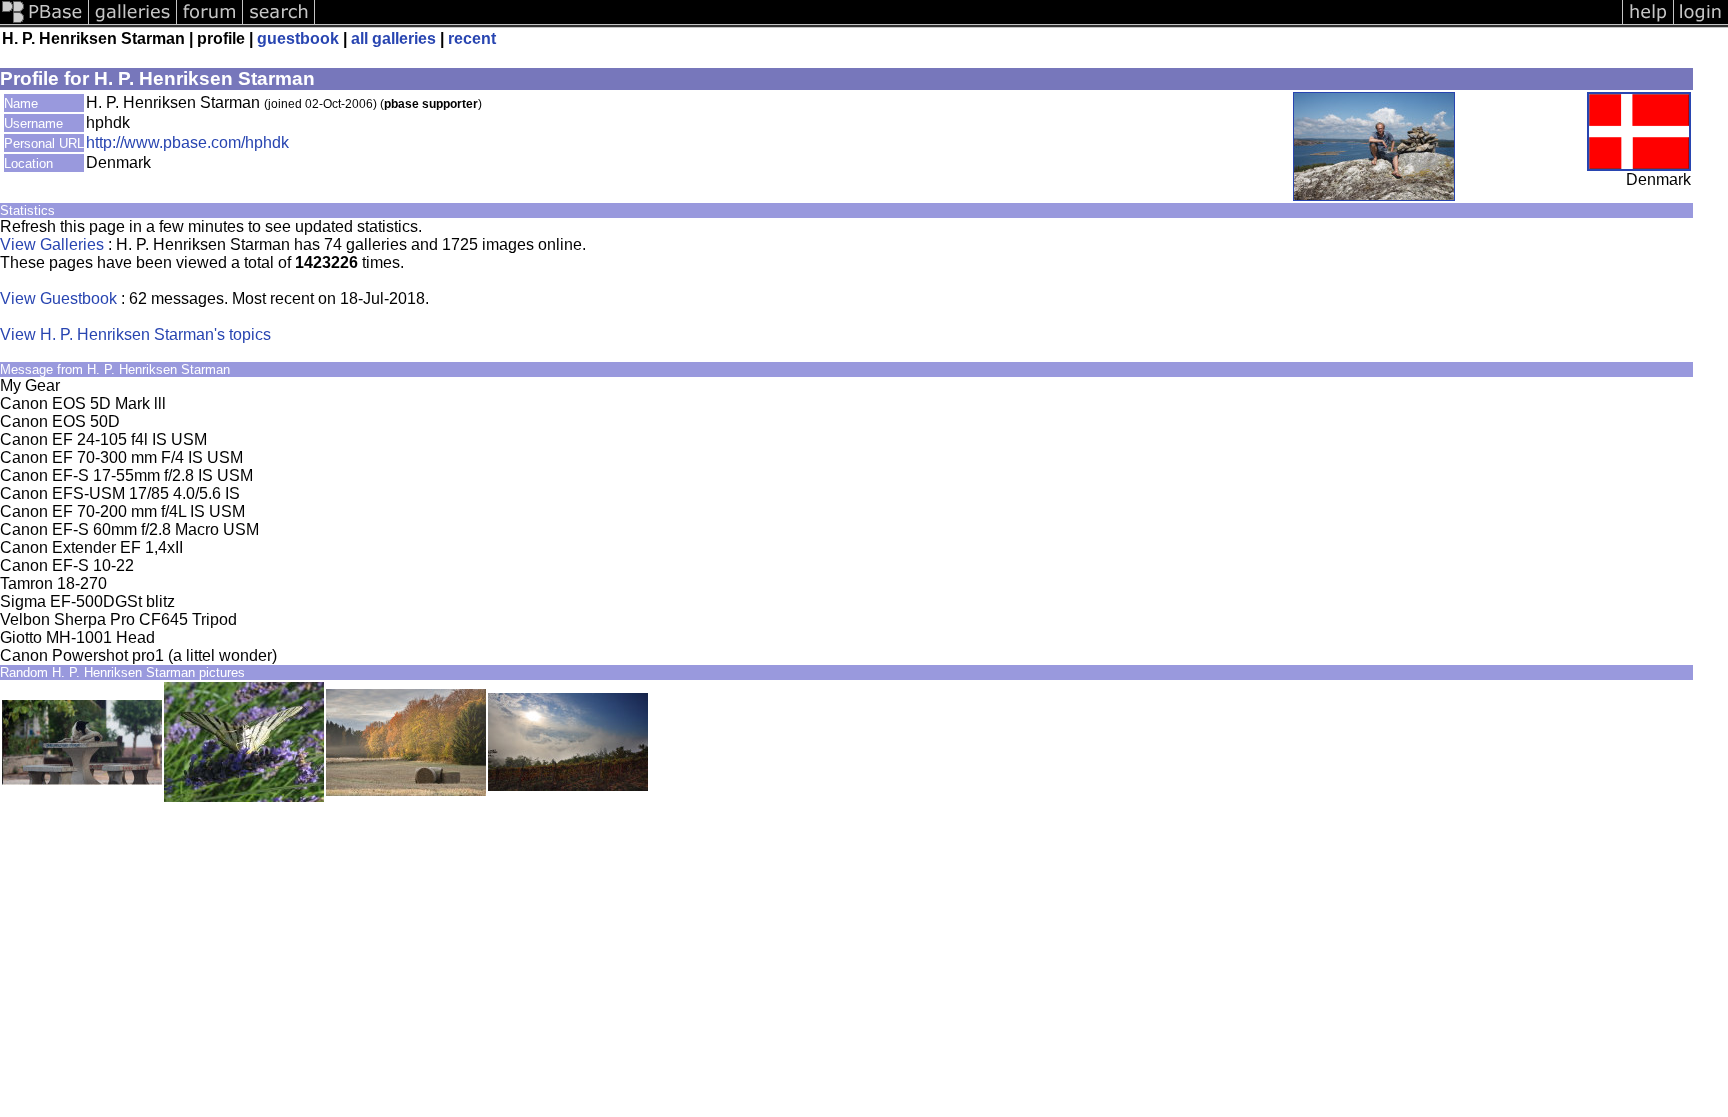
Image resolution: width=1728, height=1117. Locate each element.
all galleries (393, 38)
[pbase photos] (44, 22)
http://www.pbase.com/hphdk (187, 142)
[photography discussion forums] (210, 22)
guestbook (298, 38)
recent (472, 38)
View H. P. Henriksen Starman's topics (135, 334)
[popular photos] (968, 22)
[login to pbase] (1701, 22)
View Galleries (52, 244)
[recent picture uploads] (133, 22)
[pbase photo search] (279, 22)
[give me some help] (1648, 22)
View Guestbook (58, 298)
